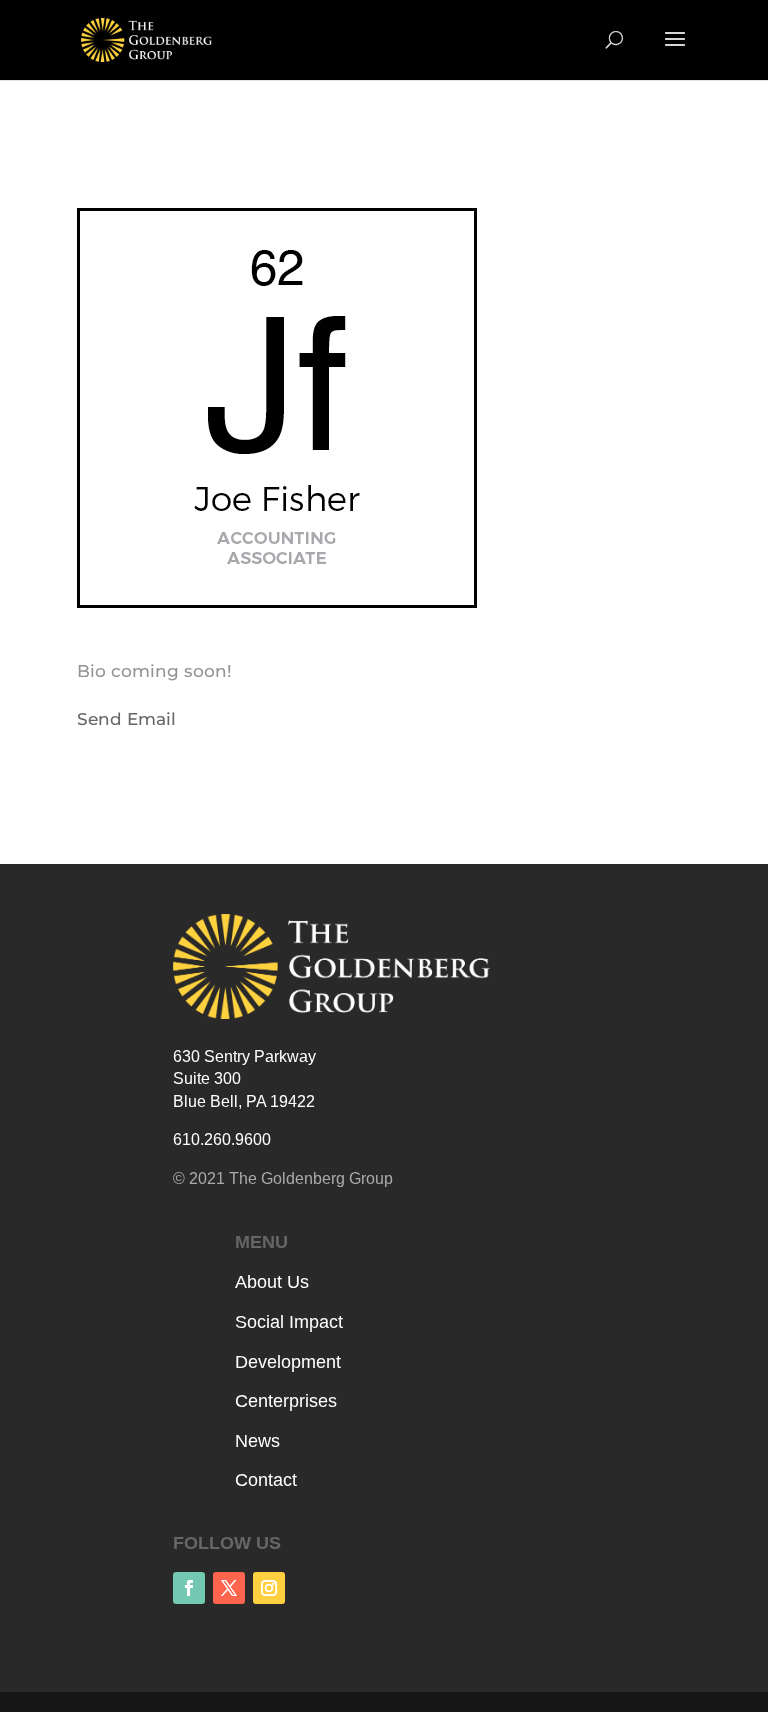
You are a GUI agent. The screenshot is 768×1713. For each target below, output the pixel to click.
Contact (266, 1480)
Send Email (126, 719)
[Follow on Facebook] (189, 1588)
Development (288, 1362)
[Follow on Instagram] (269, 1588)
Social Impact (289, 1322)
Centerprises (286, 1401)
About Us (272, 1282)
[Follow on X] (229, 1588)
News (257, 1441)
